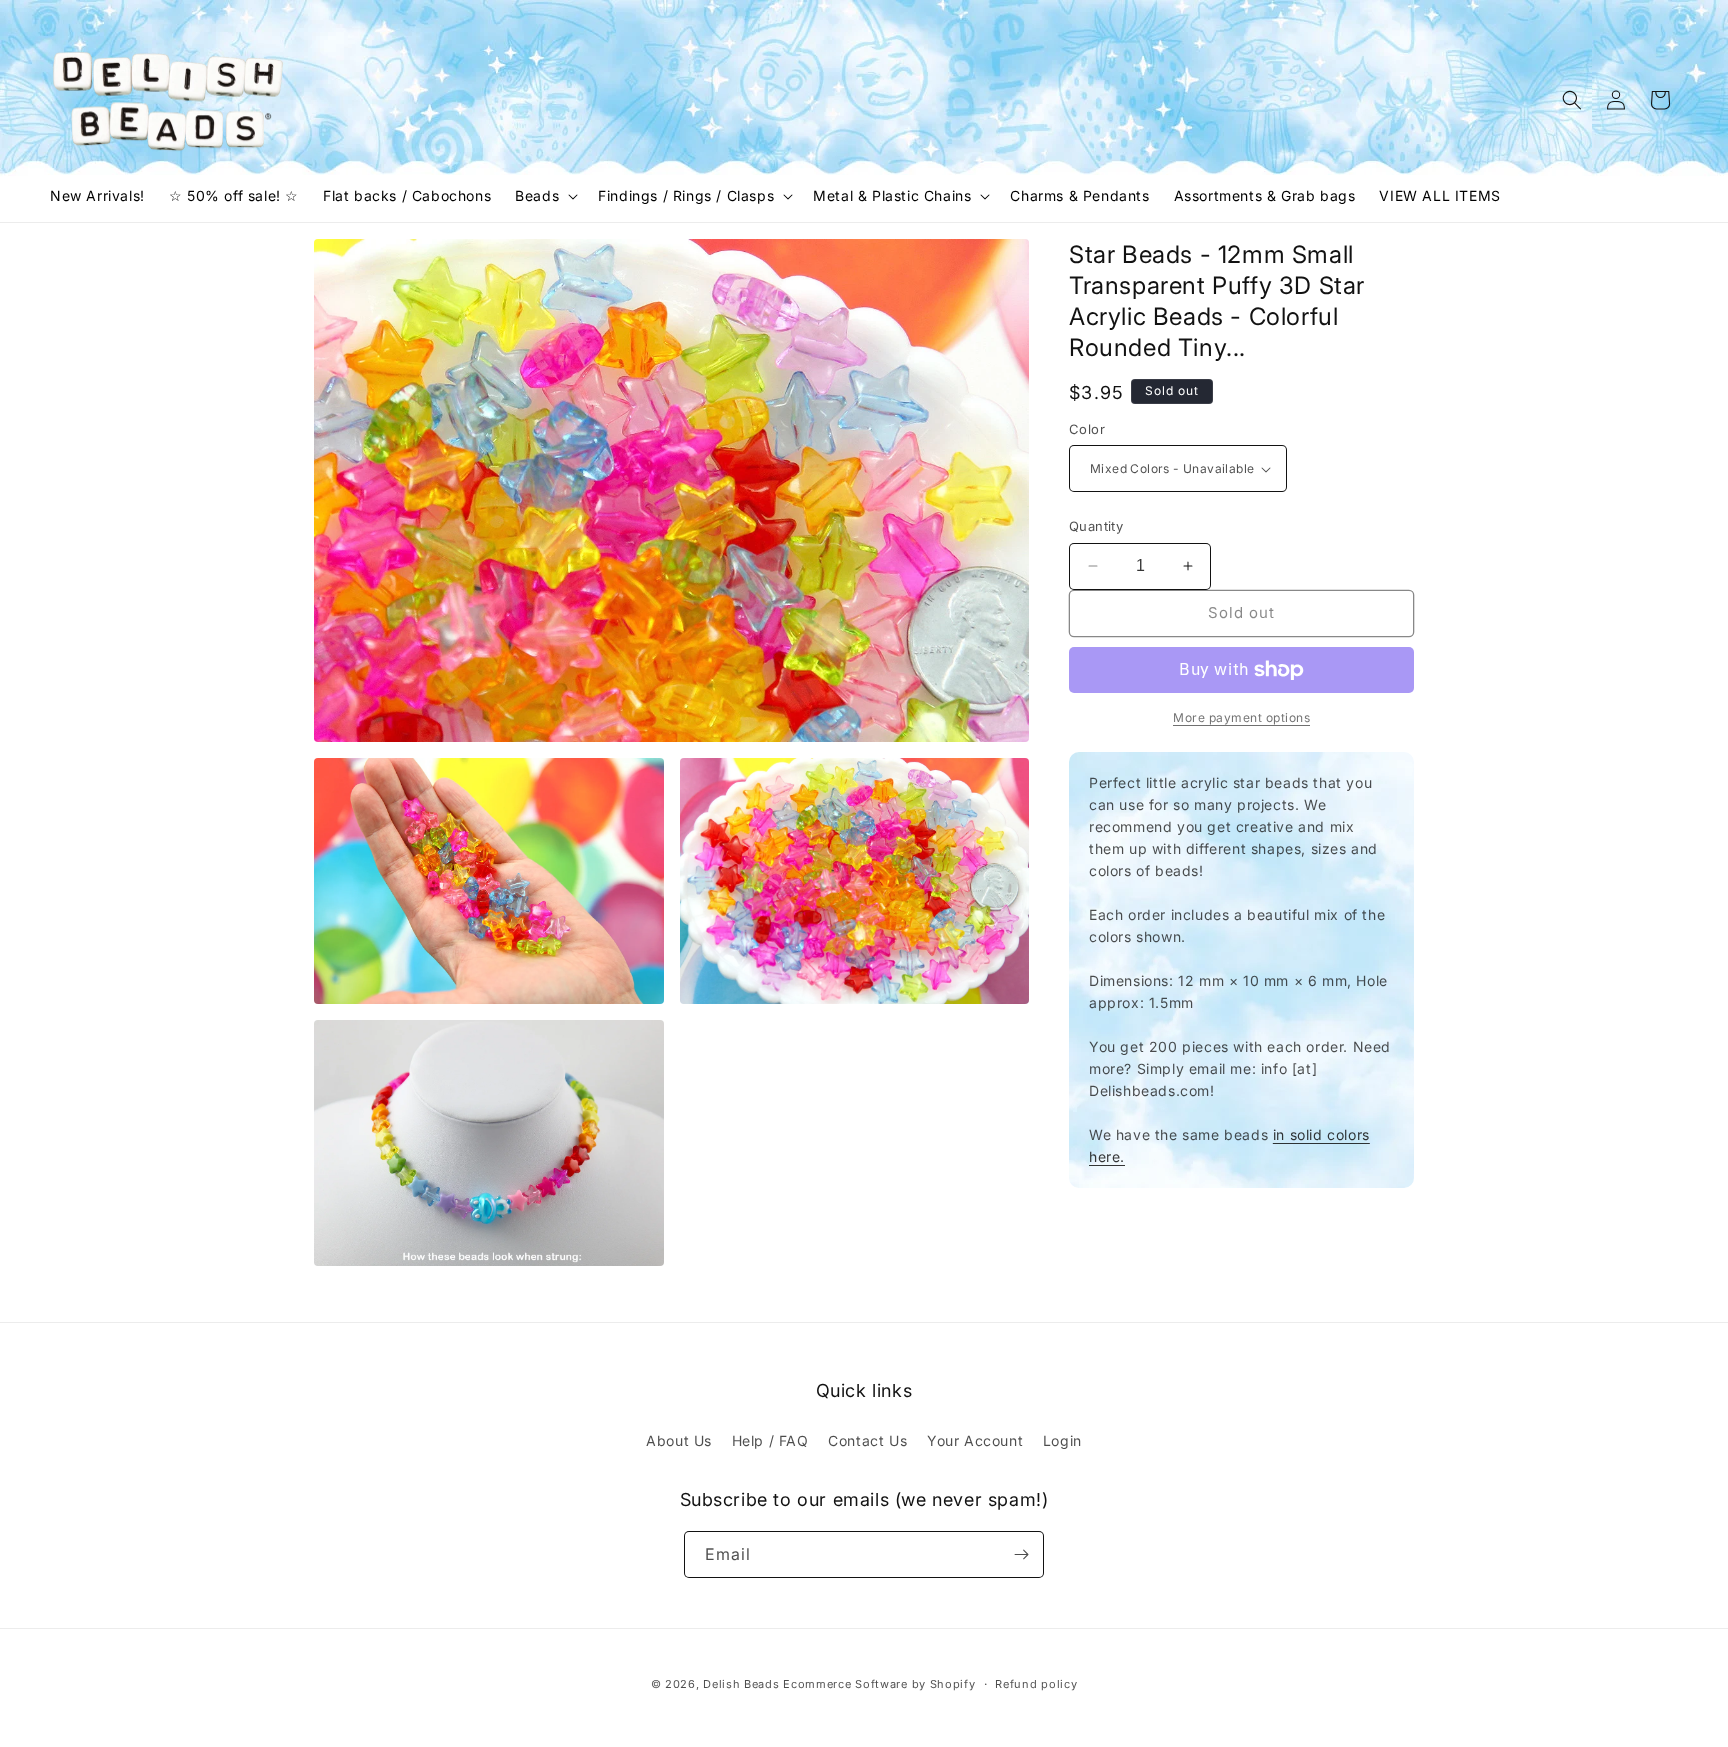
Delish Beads (741, 1684)
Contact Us (867, 1440)
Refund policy (1036, 1684)
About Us (679, 1440)
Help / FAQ (770, 1440)
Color (1087, 429)
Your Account (975, 1440)
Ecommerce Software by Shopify (879, 1684)
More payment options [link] (1241, 717)
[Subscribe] (1021, 1554)
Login (1062, 1440)
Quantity (1096, 526)
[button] (544, 196)
